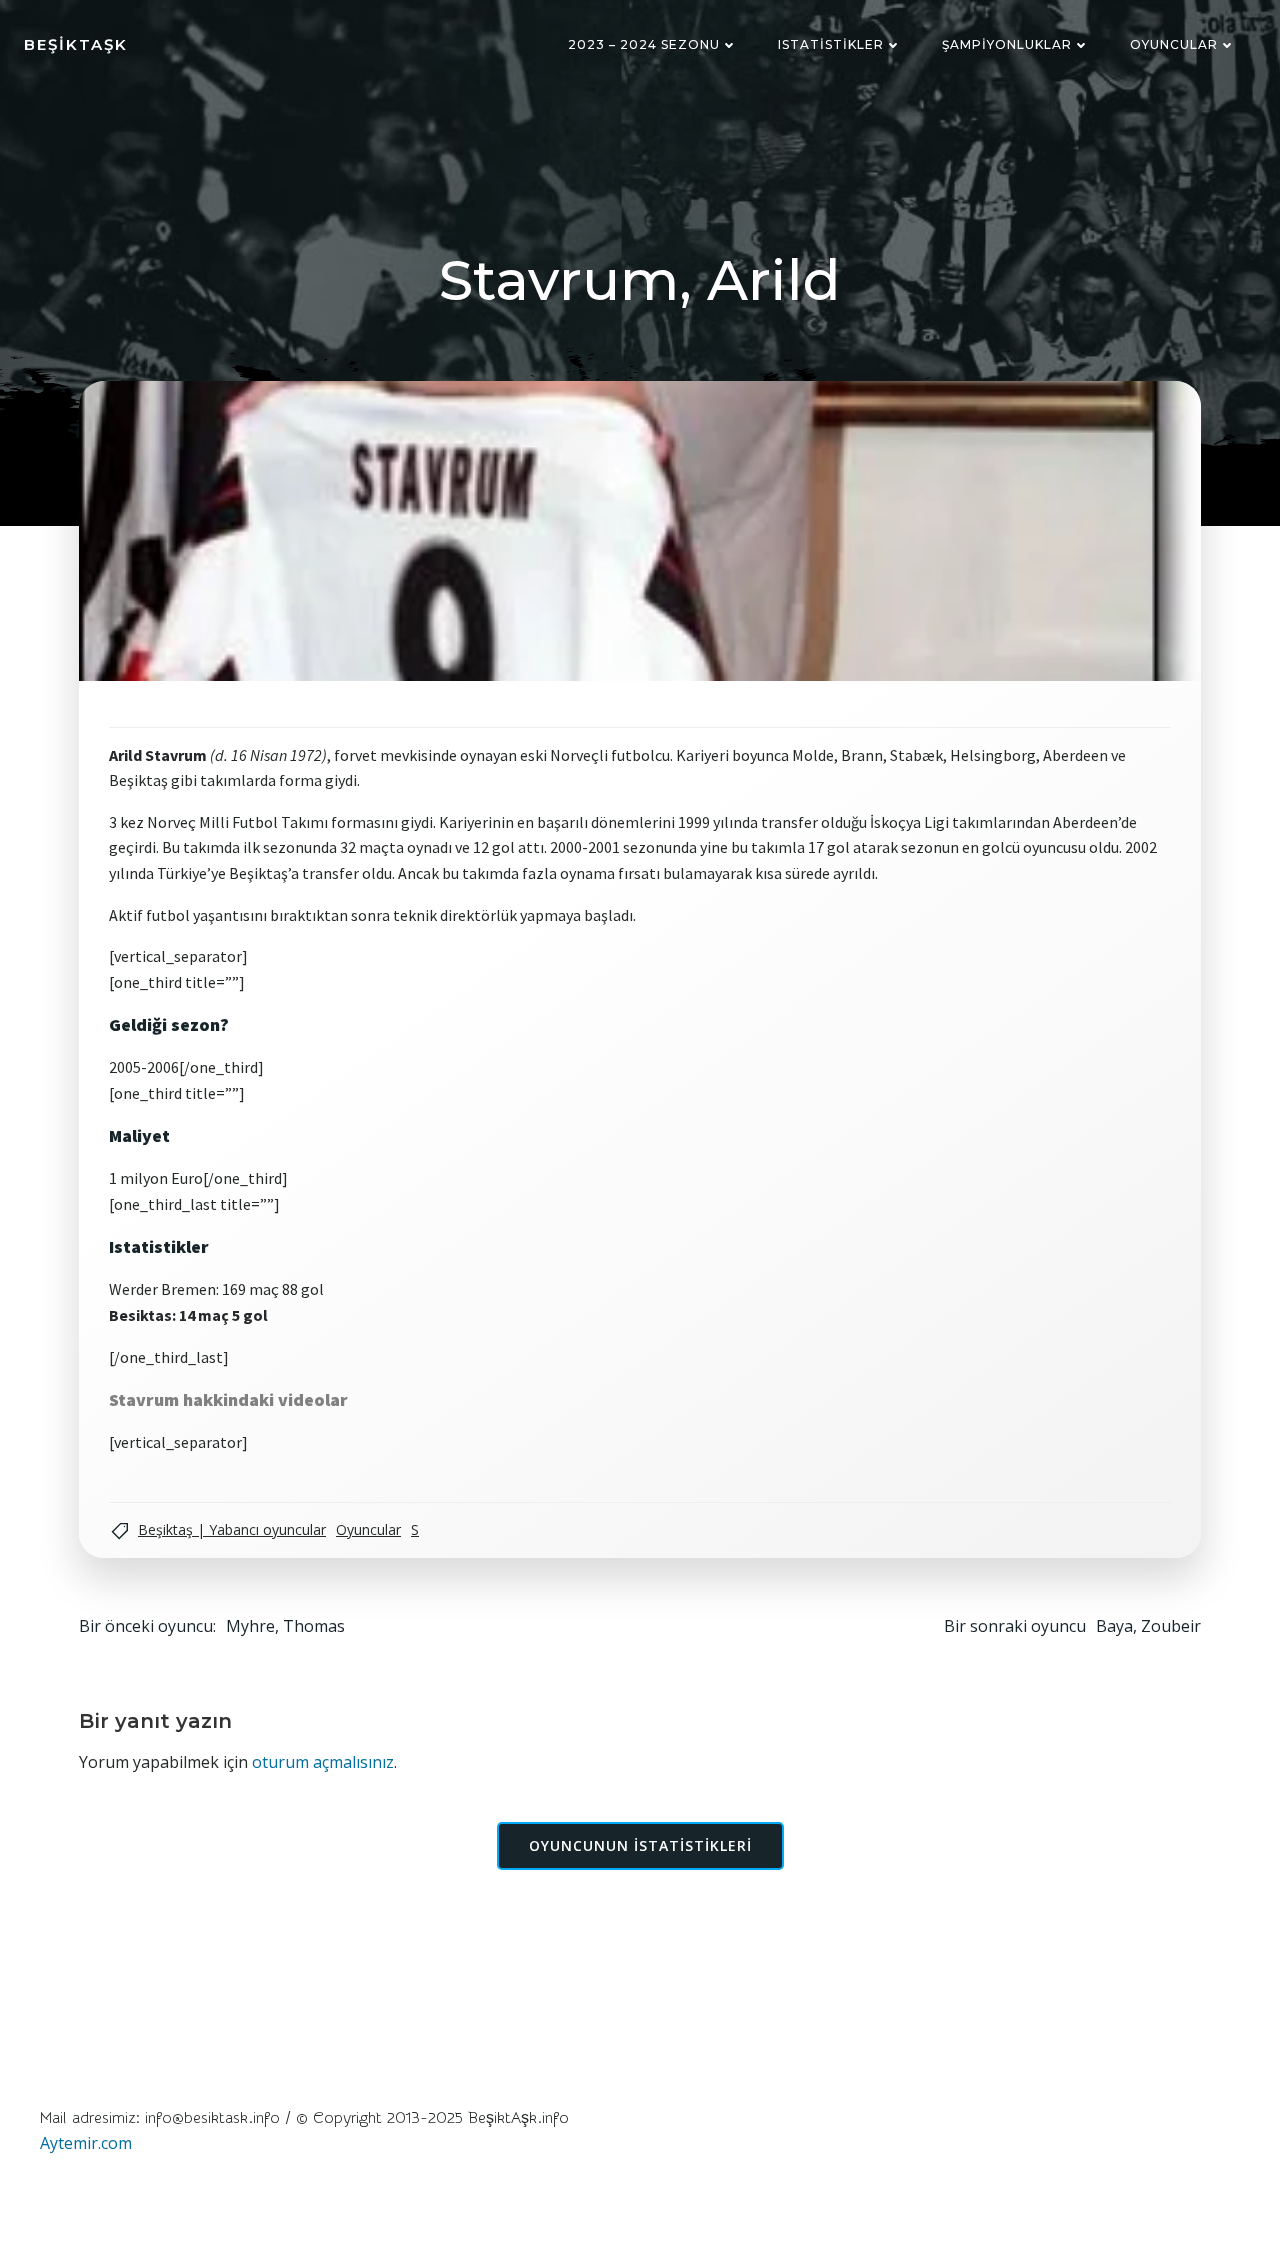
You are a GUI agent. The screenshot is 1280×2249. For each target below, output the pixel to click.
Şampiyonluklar (1007, 44)
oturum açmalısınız (323, 1762)
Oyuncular (1174, 44)
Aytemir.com (86, 2143)
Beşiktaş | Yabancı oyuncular (232, 1529)
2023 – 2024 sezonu (644, 44)
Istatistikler (831, 44)
